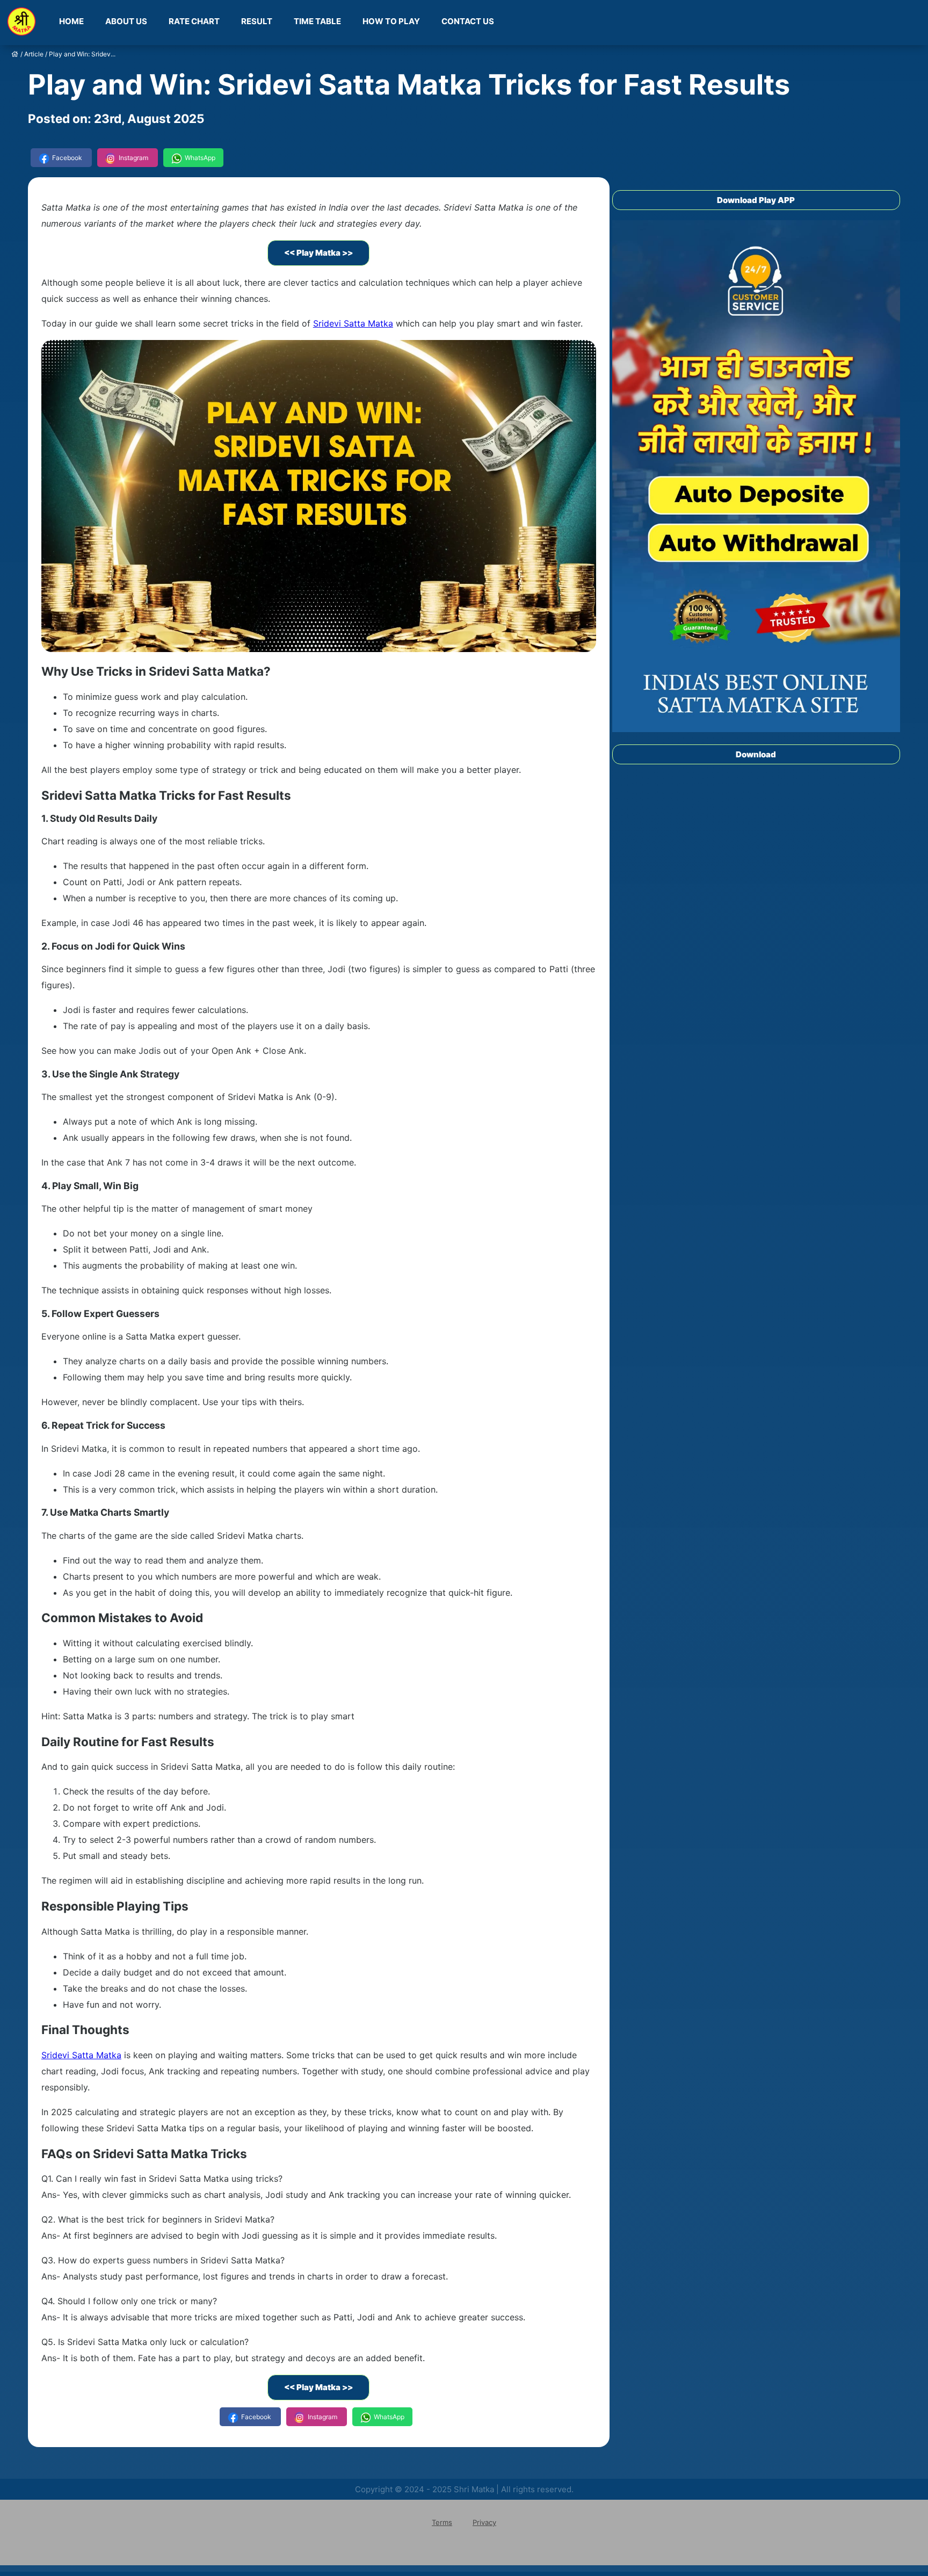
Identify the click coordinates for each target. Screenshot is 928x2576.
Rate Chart (194, 21)
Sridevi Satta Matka (353, 323)
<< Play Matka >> (318, 253)
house (15, 54)
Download (756, 754)
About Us (126, 21)
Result (257, 21)
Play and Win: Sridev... (82, 54)
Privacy (484, 2522)
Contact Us (468, 21)
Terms (442, 2522)
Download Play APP (756, 200)
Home (71, 21)
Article (34, 54)
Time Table (317, 21)
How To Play (391, 21)
